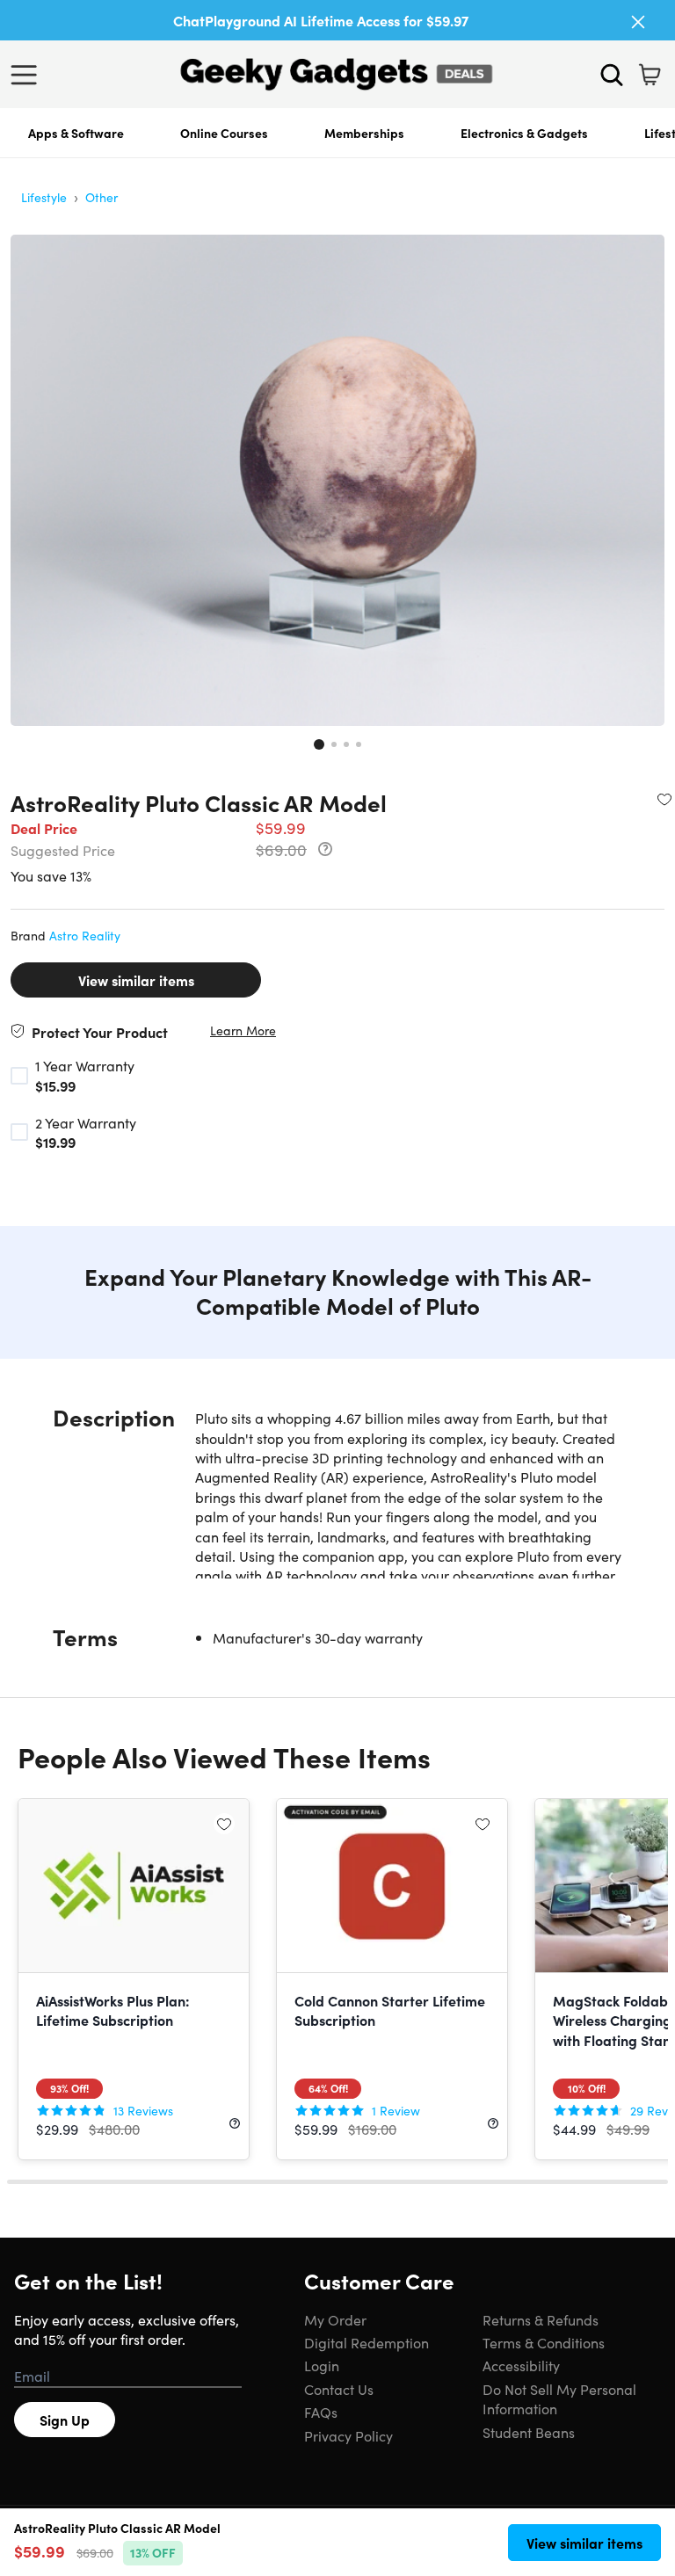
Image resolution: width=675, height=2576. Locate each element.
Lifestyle (44, 197)
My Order (335, 2319)
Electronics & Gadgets (524, 133)
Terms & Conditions (544, 2342)
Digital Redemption (367, 2342)
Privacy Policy (348, 2435)
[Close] (638, 22)
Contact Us (339, 2389)
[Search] (612, 75)
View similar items (136, 980)
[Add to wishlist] (664, 799)
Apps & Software (76, 133)
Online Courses (224, 133)
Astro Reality (85, 935)
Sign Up (65, 2420)
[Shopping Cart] (650, 75)
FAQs (321, 2412)
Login (322, 2365)
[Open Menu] (28, 75)
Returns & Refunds (541, 2319)
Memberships (364, 133)
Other (102, 197)
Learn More (243, 1030)
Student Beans (529, 2432)
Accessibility (521, 2365)
